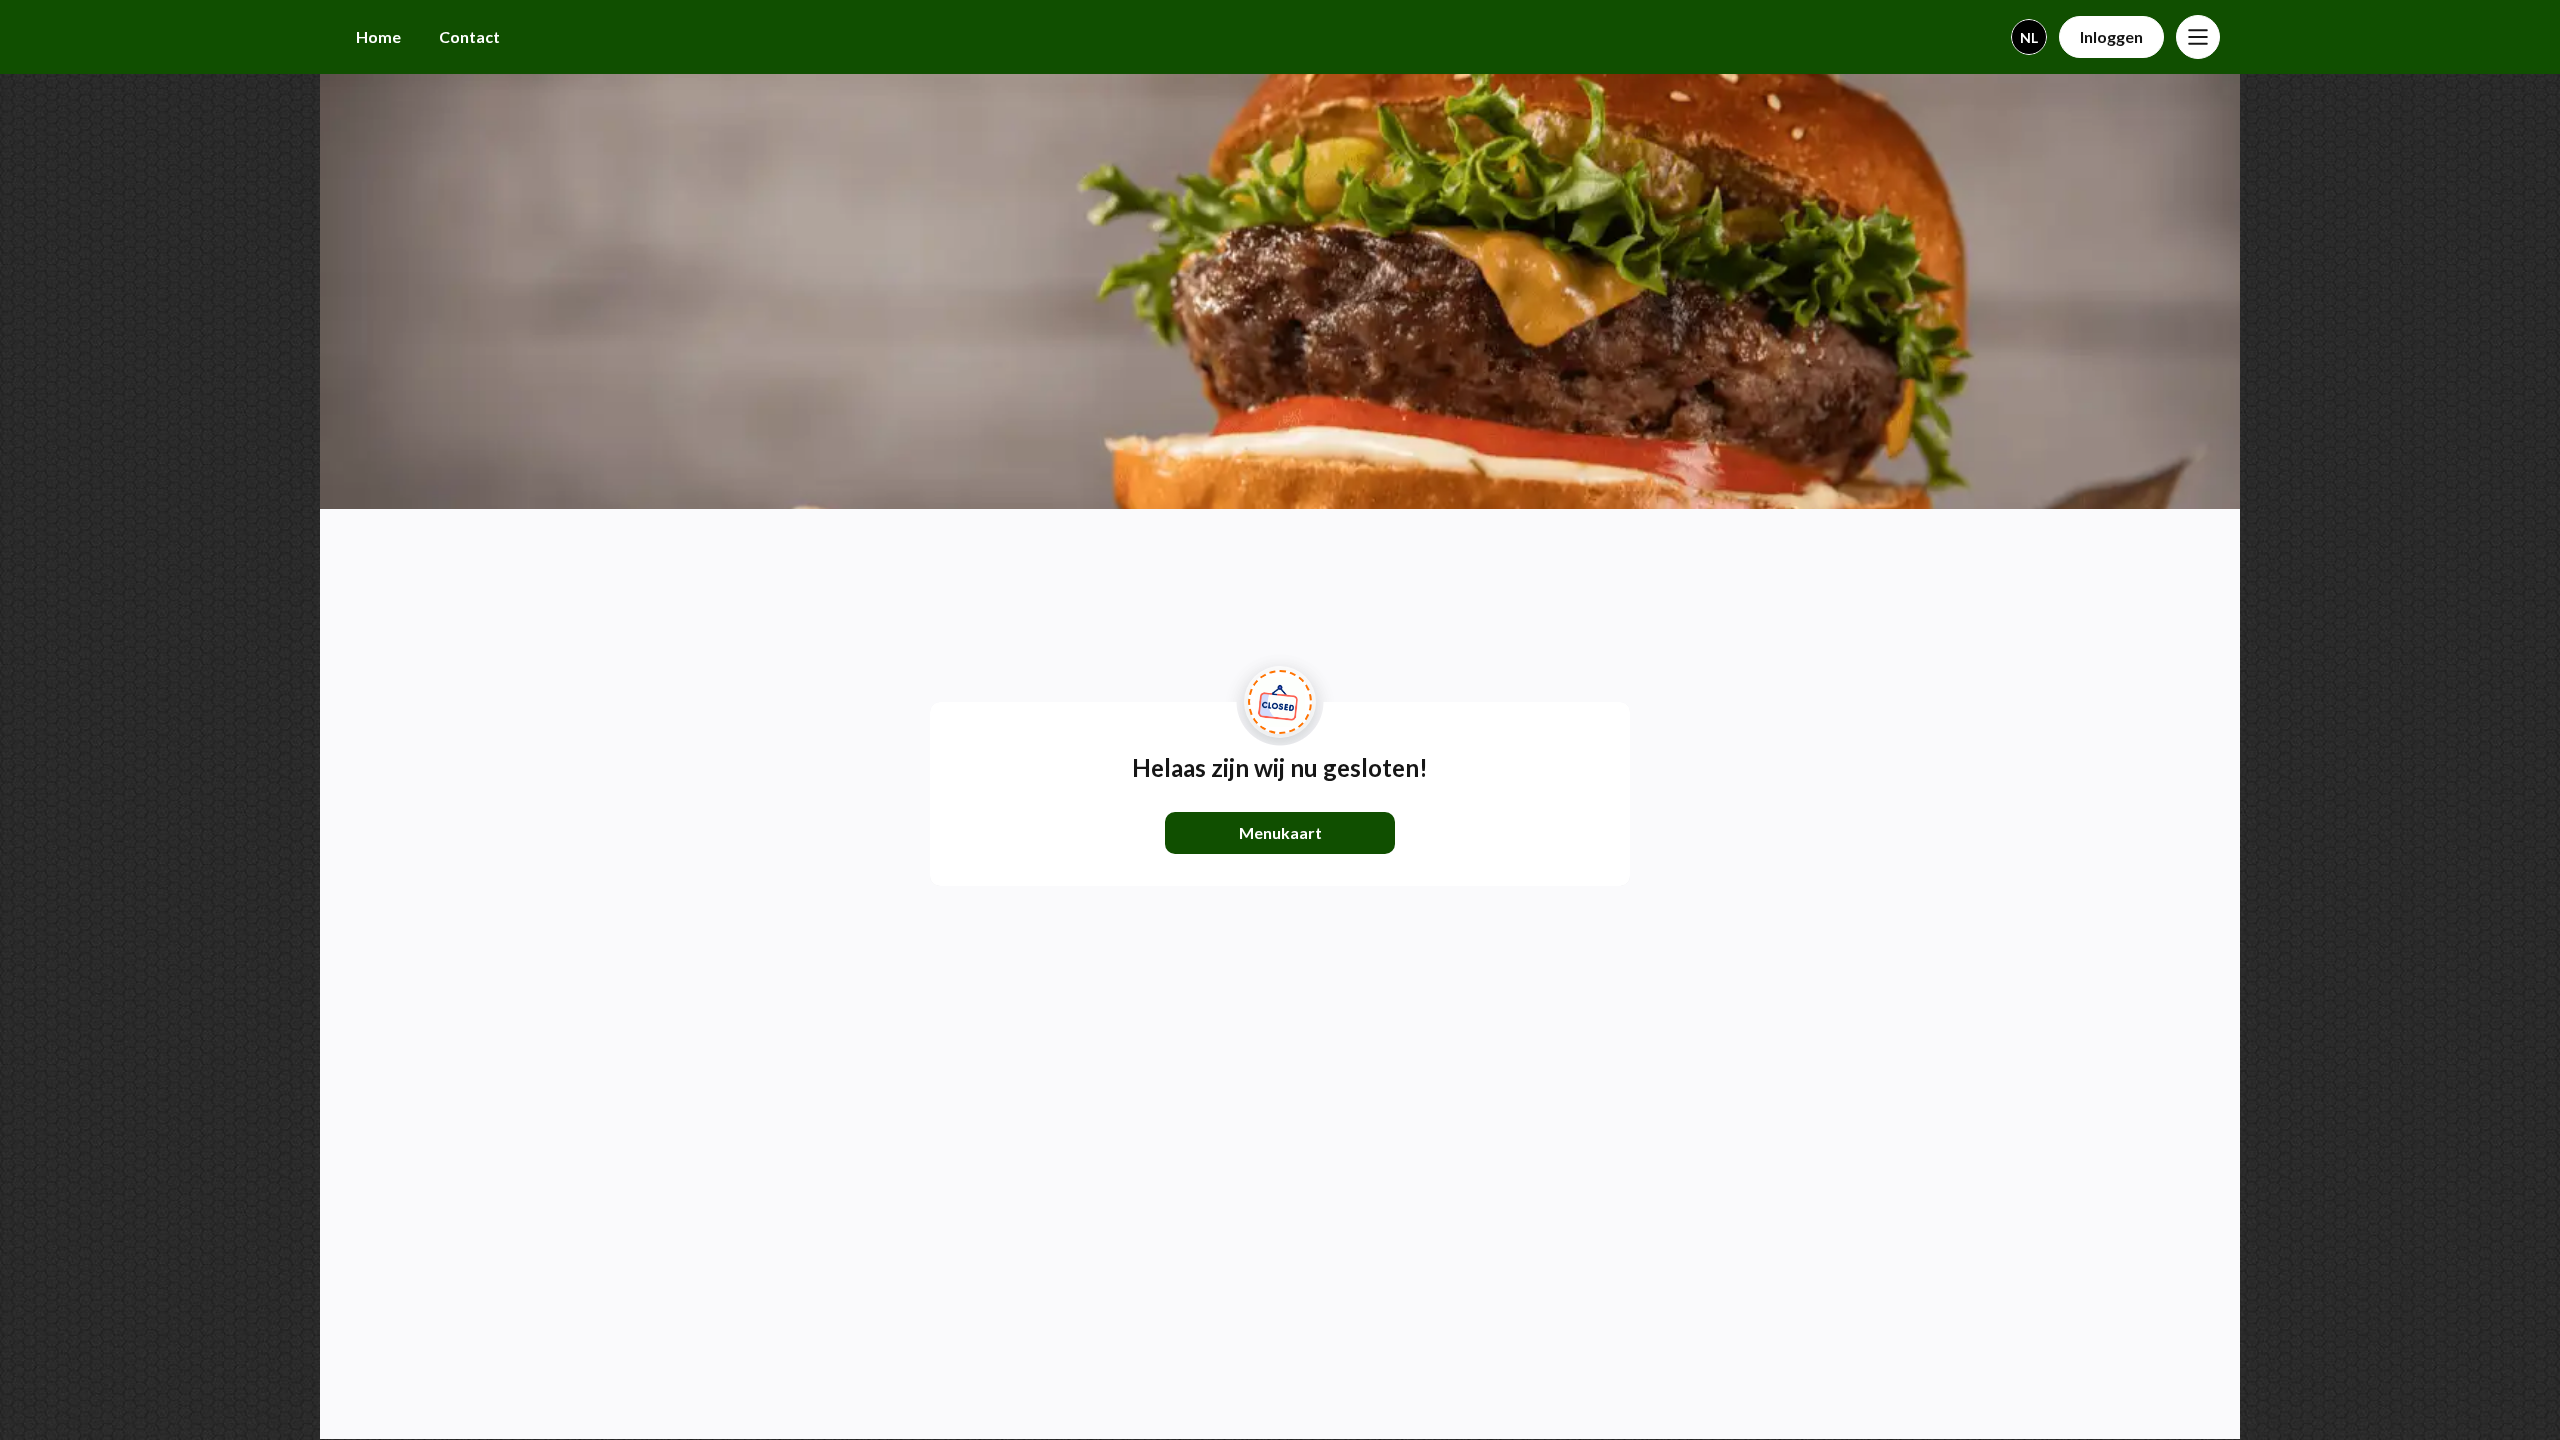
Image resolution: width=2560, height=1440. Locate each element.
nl (2029, 37)
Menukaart (1280, 832)
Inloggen (2111, 36)
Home (378, 36)
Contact (469, 36)
